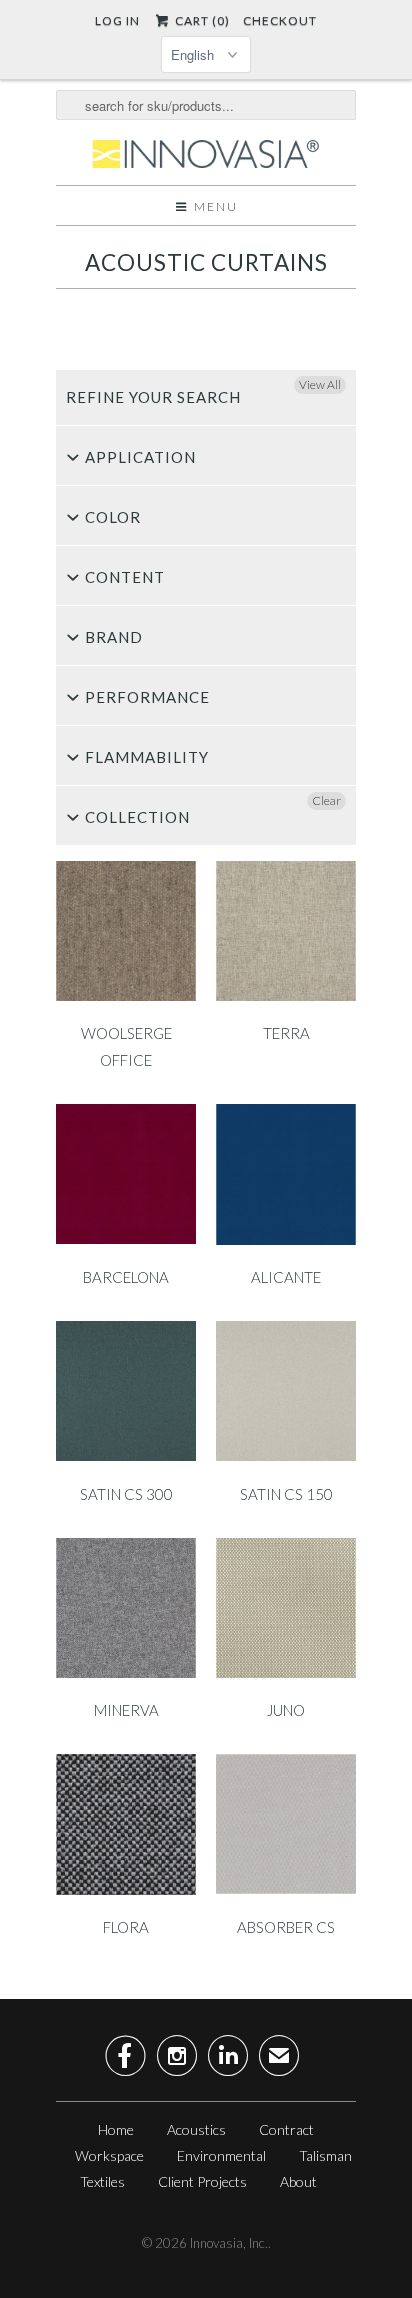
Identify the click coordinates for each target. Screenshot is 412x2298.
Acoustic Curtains (206, 262)
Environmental (221, 2155)
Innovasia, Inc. (229, 2243)
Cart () (200, 20)
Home (116, 2129)
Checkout (280, 20)
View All (320, 384)
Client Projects (202, 2181)
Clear (326, 800)
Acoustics (196, 2129)
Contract (286, 2129)
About (298, 2181)
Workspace (109, 2155)
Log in (117, 20)
